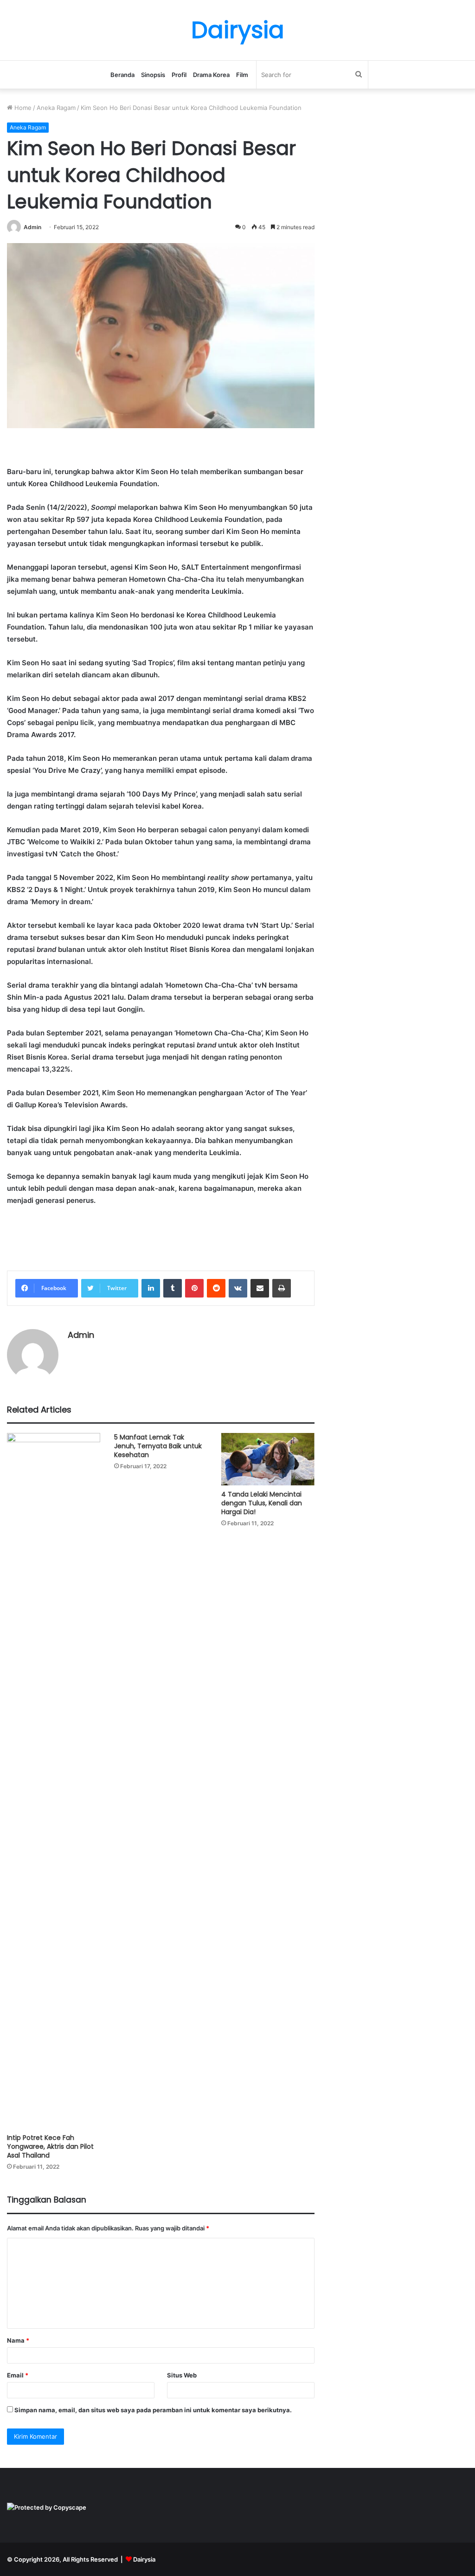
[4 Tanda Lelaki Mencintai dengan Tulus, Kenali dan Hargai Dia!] (268, 1459)
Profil (179, 75)
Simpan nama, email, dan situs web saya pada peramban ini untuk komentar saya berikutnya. (153, 2410)
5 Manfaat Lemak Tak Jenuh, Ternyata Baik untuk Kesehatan (158, 1446)
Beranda (122, 75)
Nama (18, 2340)
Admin (32, 227)
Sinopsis (153, 75)
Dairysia (144, 2559)
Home (22, 108)
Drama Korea (211, 75)
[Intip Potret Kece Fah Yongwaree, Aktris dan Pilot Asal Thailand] (54, 1781)
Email (18, 2375)
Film (242, 75)
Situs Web (182, 2375)
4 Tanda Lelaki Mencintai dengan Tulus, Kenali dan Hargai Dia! (262, 1503)
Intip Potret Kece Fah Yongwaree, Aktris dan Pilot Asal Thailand (50, 2146)
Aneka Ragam (56, 108)
